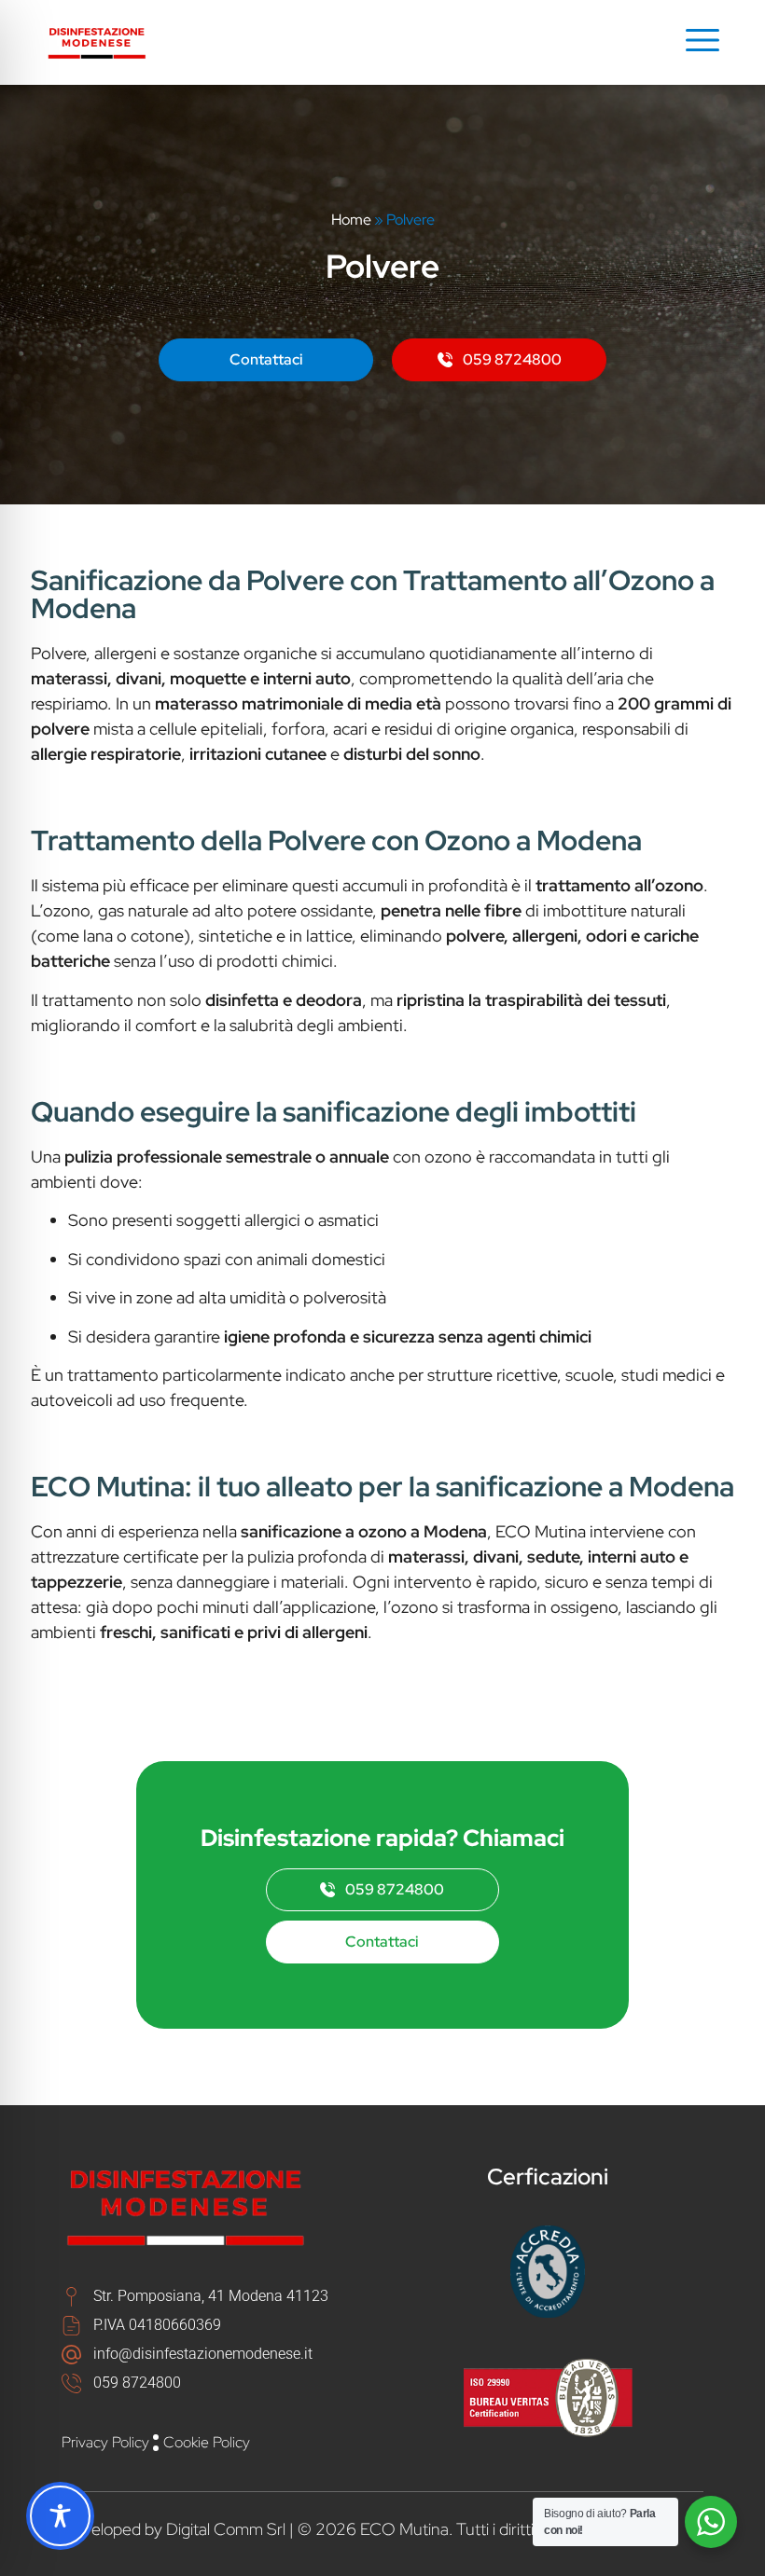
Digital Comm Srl (226, 2529)
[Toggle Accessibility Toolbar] (60, 2516)
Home (351, 220)
